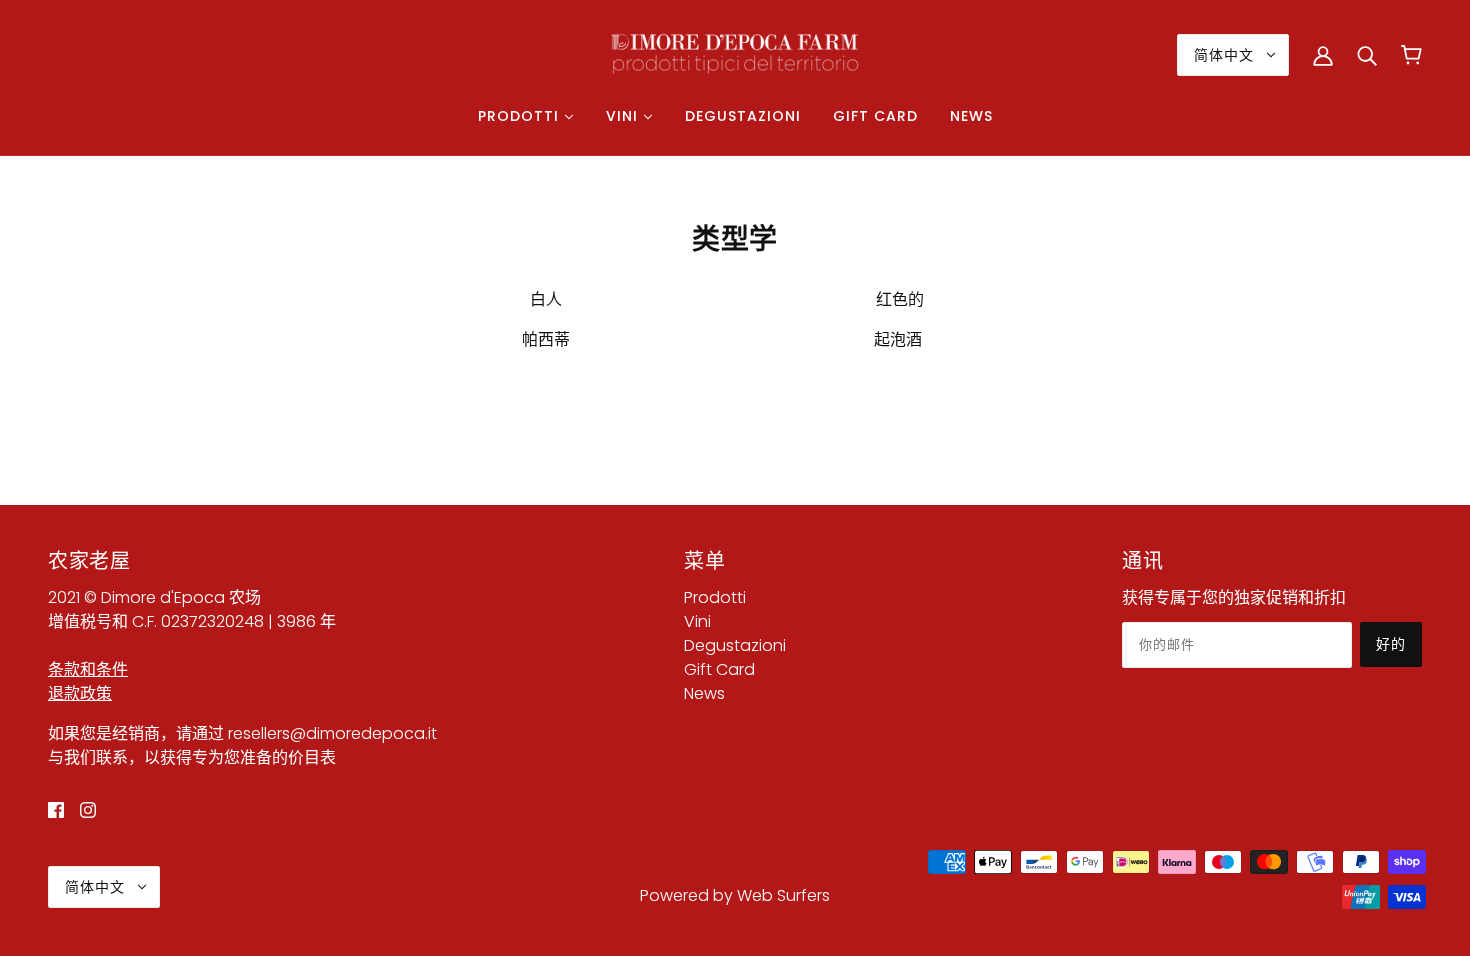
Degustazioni (735, 645)
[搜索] (1367, 55)
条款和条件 (88, 669)
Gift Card (719, 669)
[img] (56, 810)
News (704, 693)
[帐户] (1323, 55)
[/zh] (735, 53)
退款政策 (80, 693)
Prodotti (715, 597)
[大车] (1411, 55)
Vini (697, 621)
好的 (1391, 644)
